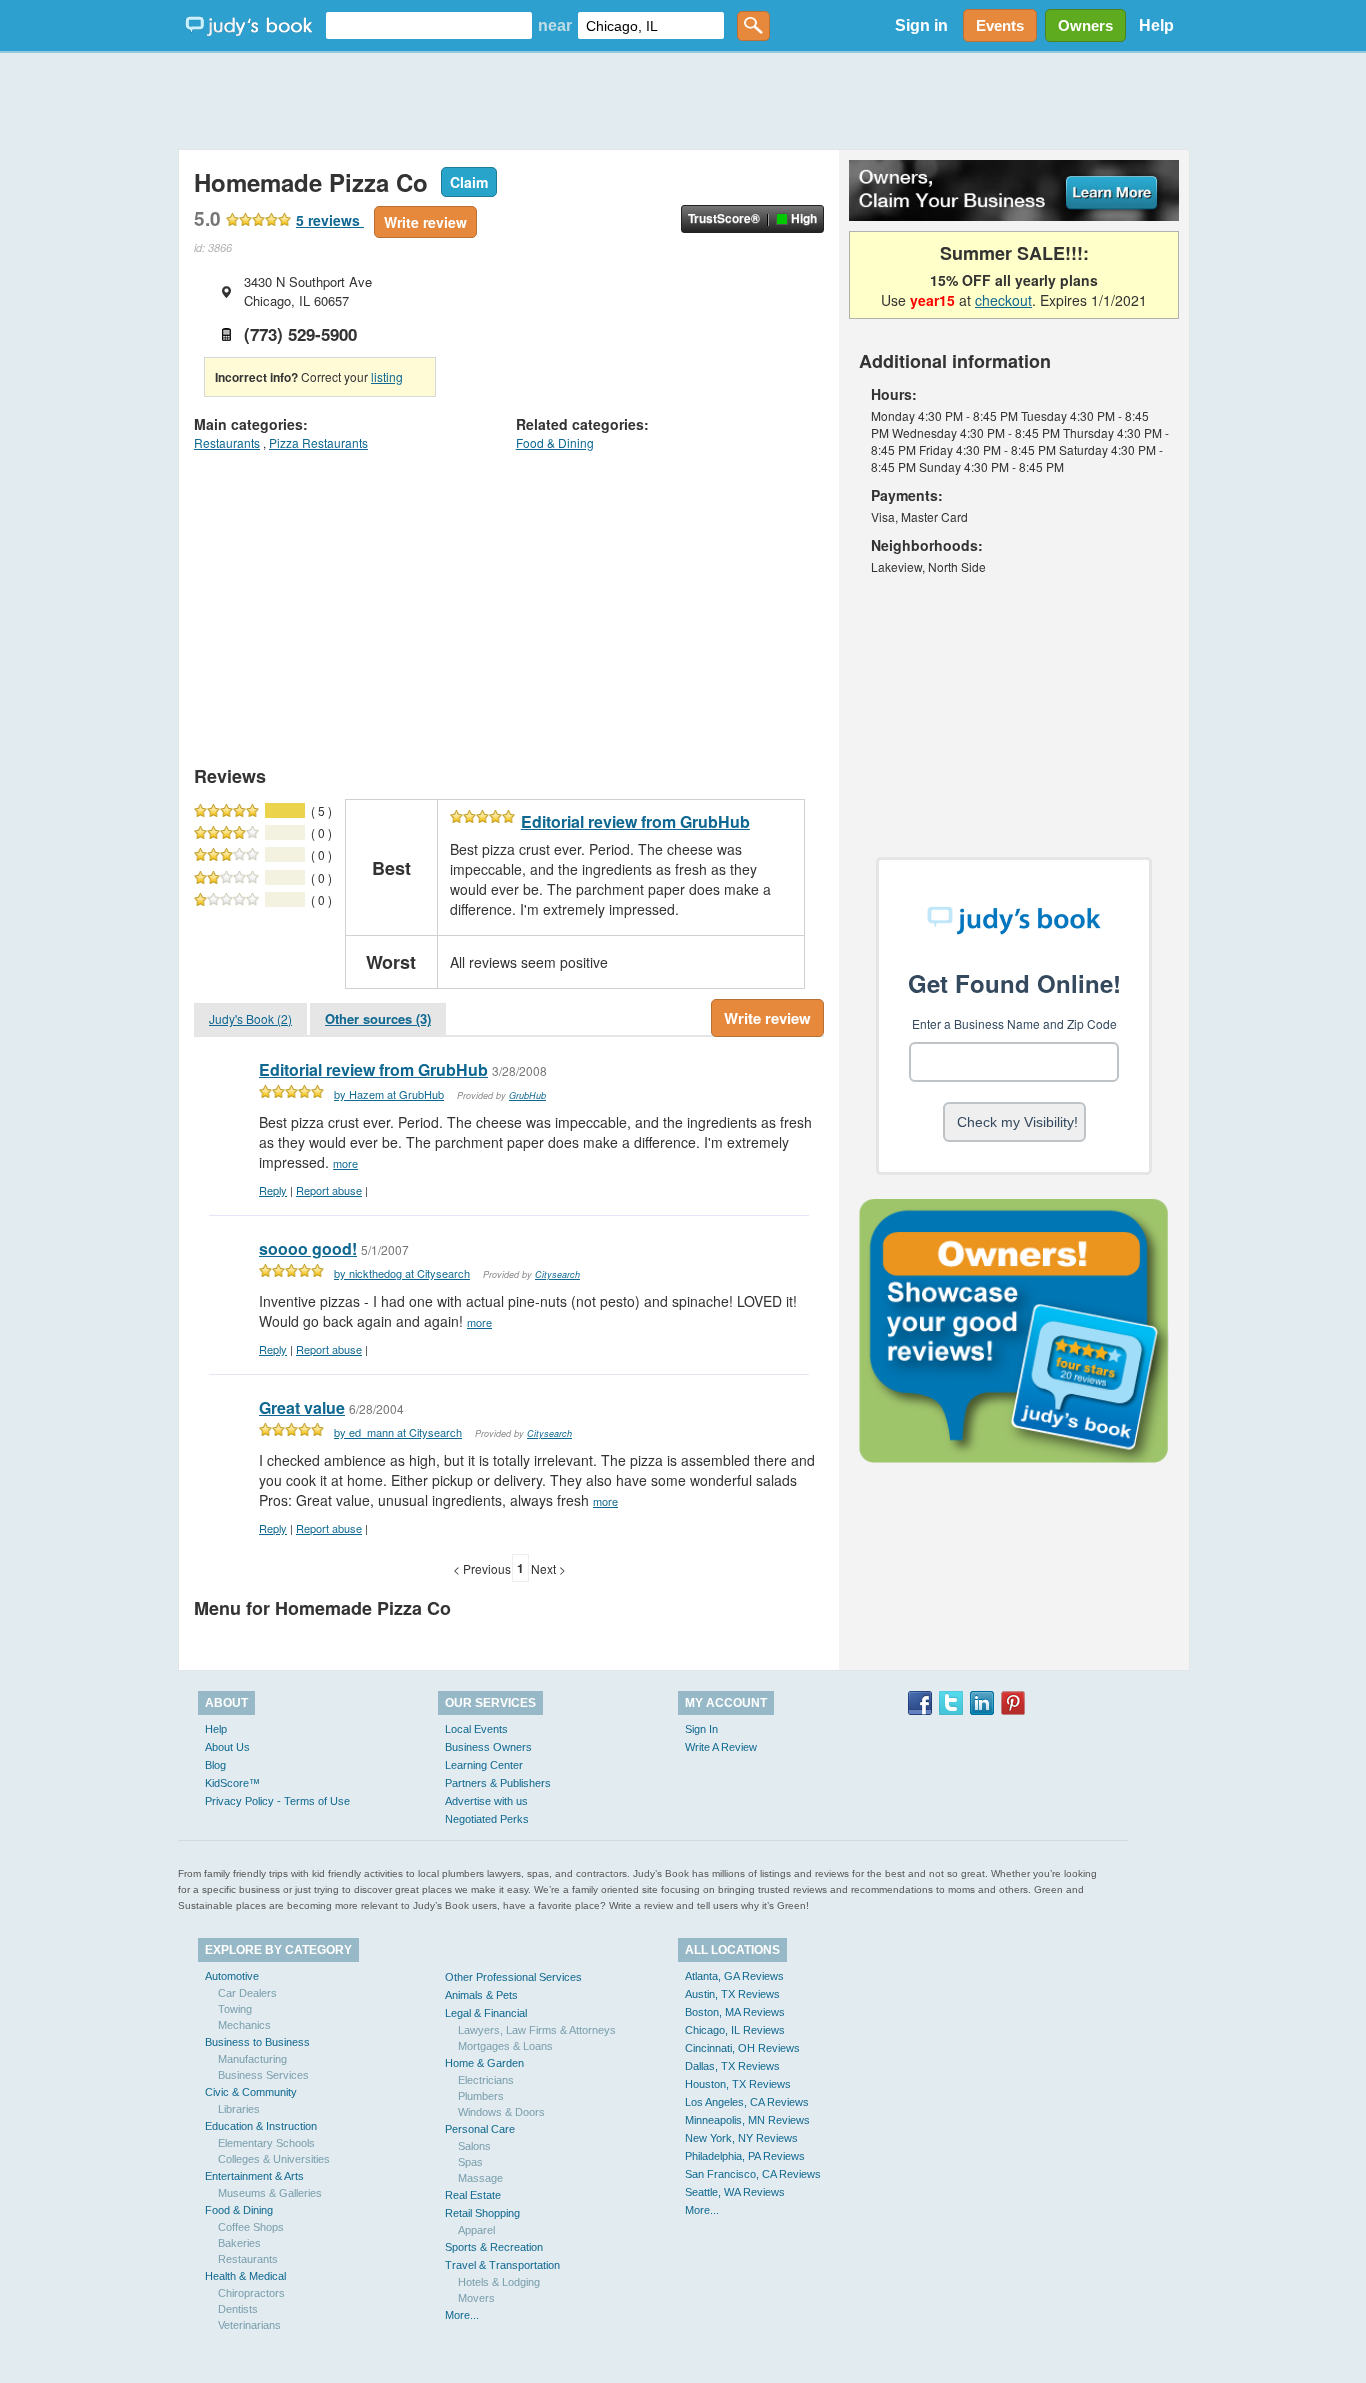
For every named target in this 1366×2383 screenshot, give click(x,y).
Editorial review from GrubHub (635, 821)
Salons (474, 2146)
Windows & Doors (501, 2112)
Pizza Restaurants (318, 442)
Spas (470, 2162)
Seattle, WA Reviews (735, 2192)
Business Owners (488, 1747)
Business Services (263, 2075)
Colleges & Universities (274, 2159)
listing (387, 376)
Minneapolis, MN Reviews (747, 2120)
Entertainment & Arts (254, 2176)
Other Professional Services (513, 1977)
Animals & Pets (481, 1995)
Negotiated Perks (487, 1819)
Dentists (238, 2309)
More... (462, 2315)
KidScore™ (232, 1783)
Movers (476, 2298)
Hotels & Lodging (499, 2282)
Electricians (486, 2080)
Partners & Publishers (498, 1783)
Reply (273, 1190)
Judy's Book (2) (250, 1018)
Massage (480, 2178)
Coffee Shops (251, 2227)
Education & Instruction (261, 2126)
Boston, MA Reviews (735, 2012)
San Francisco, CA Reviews (753, 2174)
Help (1156, 25)
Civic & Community (251, 2092)
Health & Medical (245, 2276)
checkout (1003, 300)
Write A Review (721, 1747)
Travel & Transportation (502, 2265)
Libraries (239, 2109)
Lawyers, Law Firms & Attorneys (537, 2030)
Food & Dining (555, 442)
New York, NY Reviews (741, 2138)
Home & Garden (484, 2063)
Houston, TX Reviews (738, 2084)
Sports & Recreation (494, 2247)
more (345, 1163)
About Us (227, 1747)
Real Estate (473, 2195)
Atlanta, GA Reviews (734, 1976)
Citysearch (557, 1274)
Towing (235, 2009)
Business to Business (257, 2042)
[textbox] (429, 25)
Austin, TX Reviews (732, 1994)
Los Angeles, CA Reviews (747, 2102)
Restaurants (227, 442)
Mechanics (244, 2025)
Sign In (701, 1729)
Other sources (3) (378, 1018)
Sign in (921, 25)
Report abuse (329, 1190)
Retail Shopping (482, 2213)
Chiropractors (251, 2293)
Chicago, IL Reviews (735, 2030)
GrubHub (527, 1095)
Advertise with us (486, 1801)
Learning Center (484, 1765)
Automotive (232, 1976)
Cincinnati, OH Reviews (742, 2048)
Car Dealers (247, 1993)
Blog (215, 1765)
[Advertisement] (683, 100)
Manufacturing (252, 2059)
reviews (330, 220)
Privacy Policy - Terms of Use (277, 1801)
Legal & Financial (486, 2013)
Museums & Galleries (270, 2193)
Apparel (476, 2230)
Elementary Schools (266, 2143)
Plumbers (481, 2096)
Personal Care (480, 2129)
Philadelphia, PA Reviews (745, 2156)
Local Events (476, 1729)
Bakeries (239, 2243)
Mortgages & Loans (505, 2046)
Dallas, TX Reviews (732, 2066)
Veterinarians (249, 2325)
